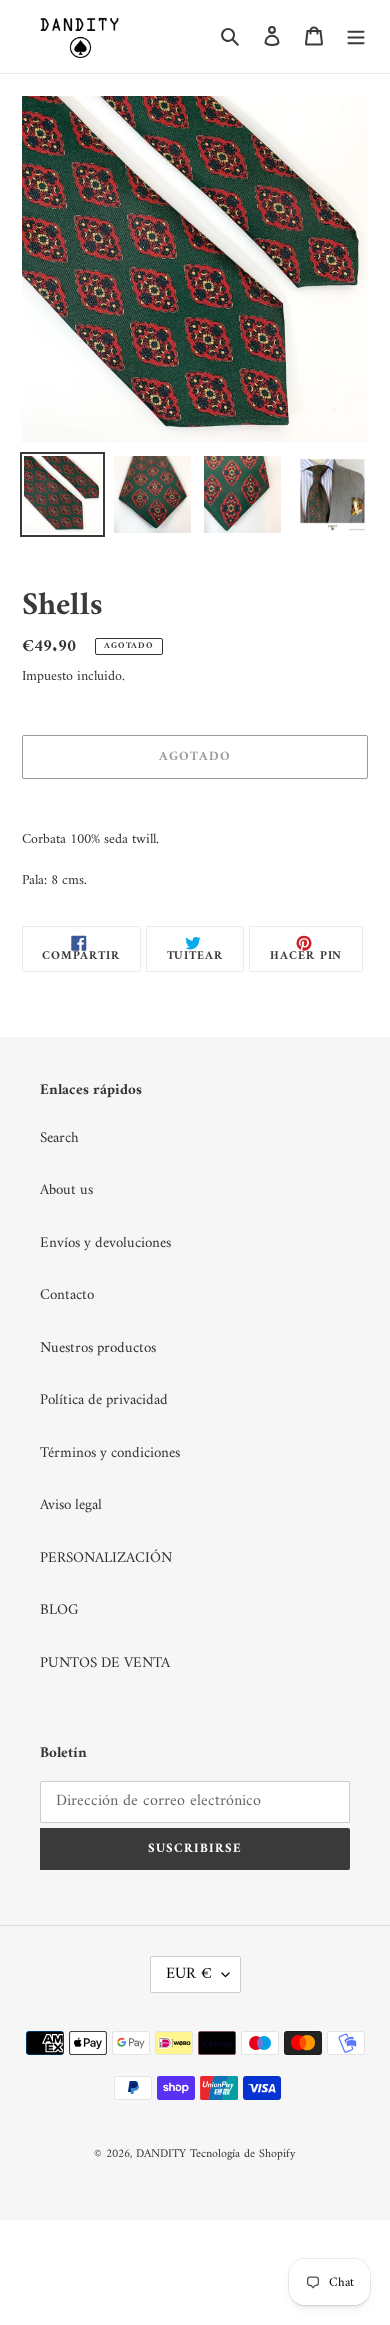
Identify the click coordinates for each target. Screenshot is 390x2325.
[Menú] (356, 36)
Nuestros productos (98, 1348)
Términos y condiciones (110, 1453)
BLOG (59, 1610)
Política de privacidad (104, 1400)
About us (66, 1190)
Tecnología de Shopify (243, 2154)
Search (59, 1138)
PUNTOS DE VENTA (105, 1663)
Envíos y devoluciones (105, 1243)
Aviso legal (71, 1505)
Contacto (67, 1295)
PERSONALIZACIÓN (106, 1558)
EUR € (189, 1974)
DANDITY (161, 2154)
